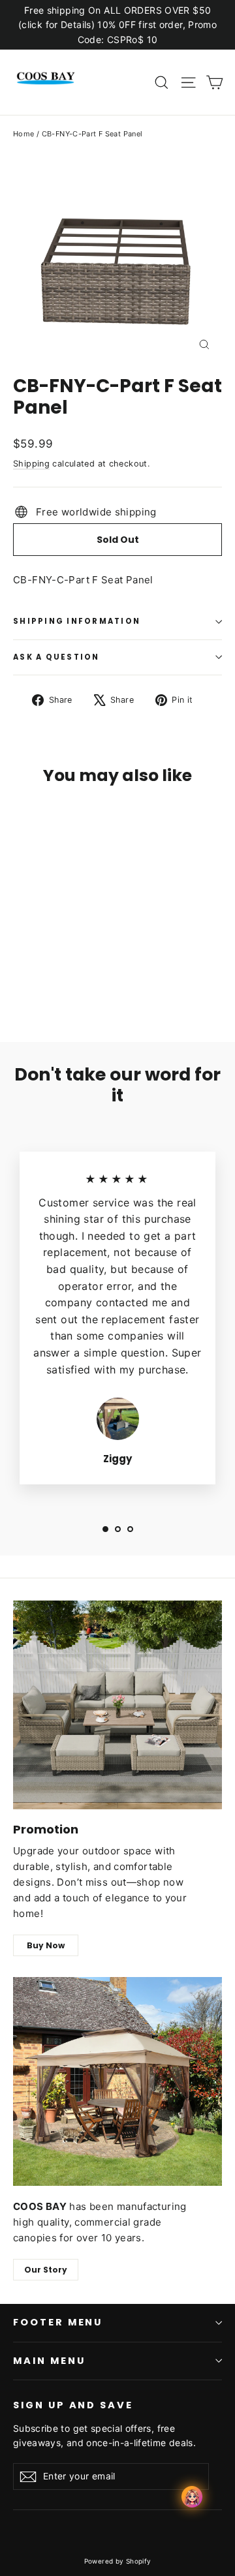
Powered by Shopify (118, 2561)
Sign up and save (73, 2405)
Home (24, 134)
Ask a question (56, 657)
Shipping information (77, 621)
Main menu (49, 2361)
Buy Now (46, 1945)
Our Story (46, 2270)
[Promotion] (117, 1705)
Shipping (31, 464)
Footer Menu (58, 2322)
